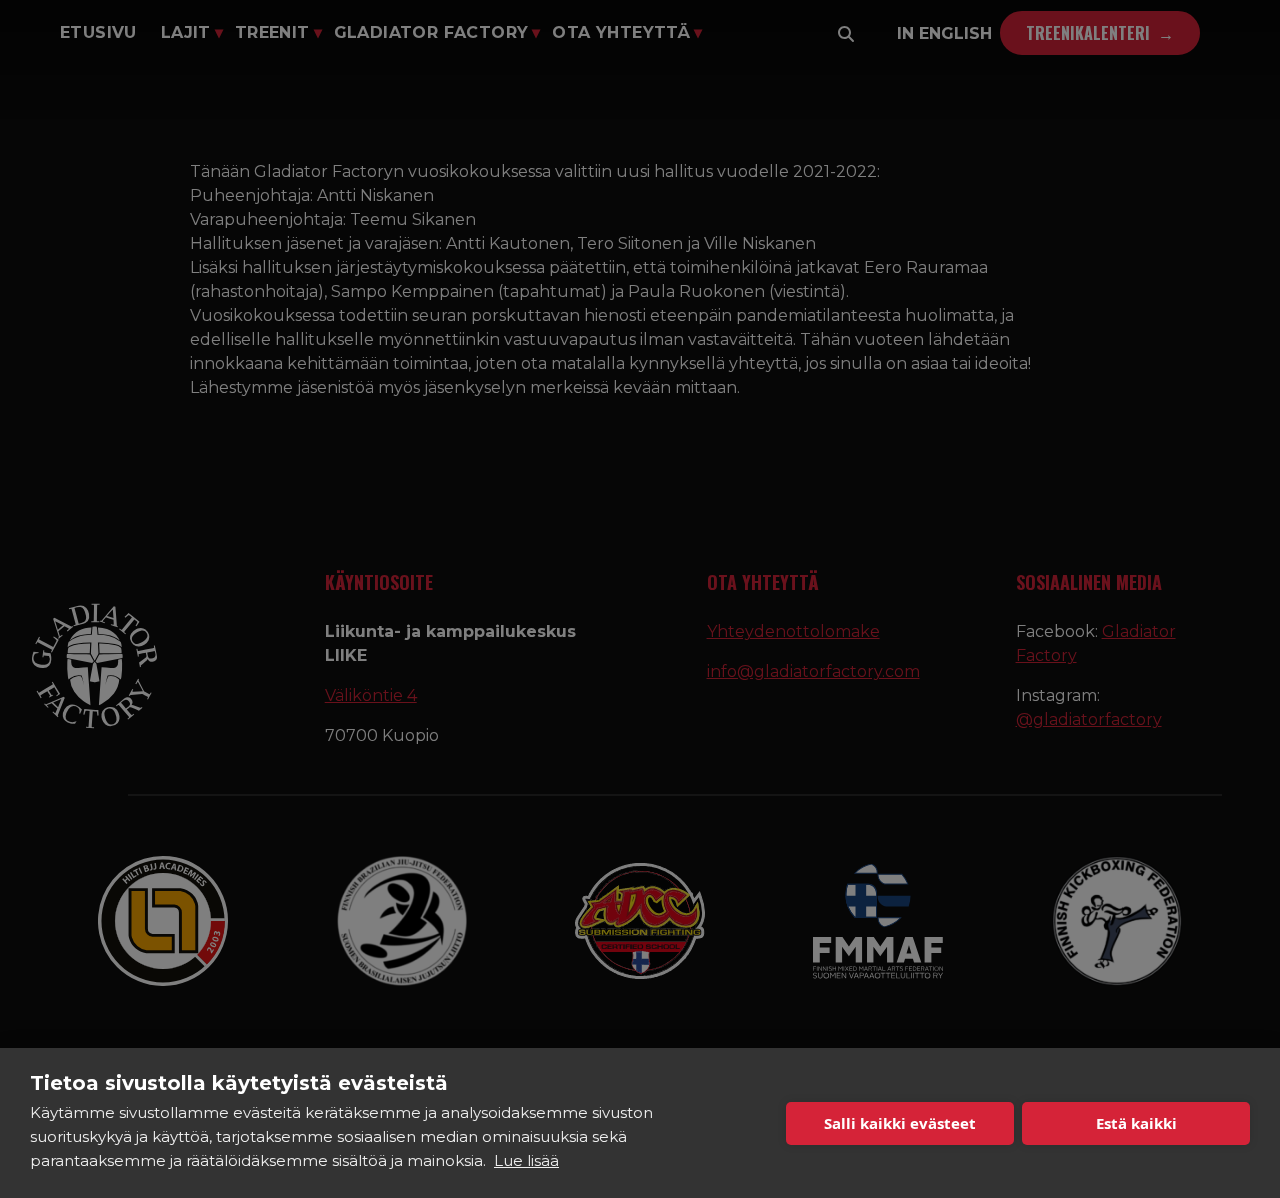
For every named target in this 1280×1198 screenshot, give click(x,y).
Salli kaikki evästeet (900, 1123)
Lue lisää (526, 1160)
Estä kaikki (1136, 1123)
